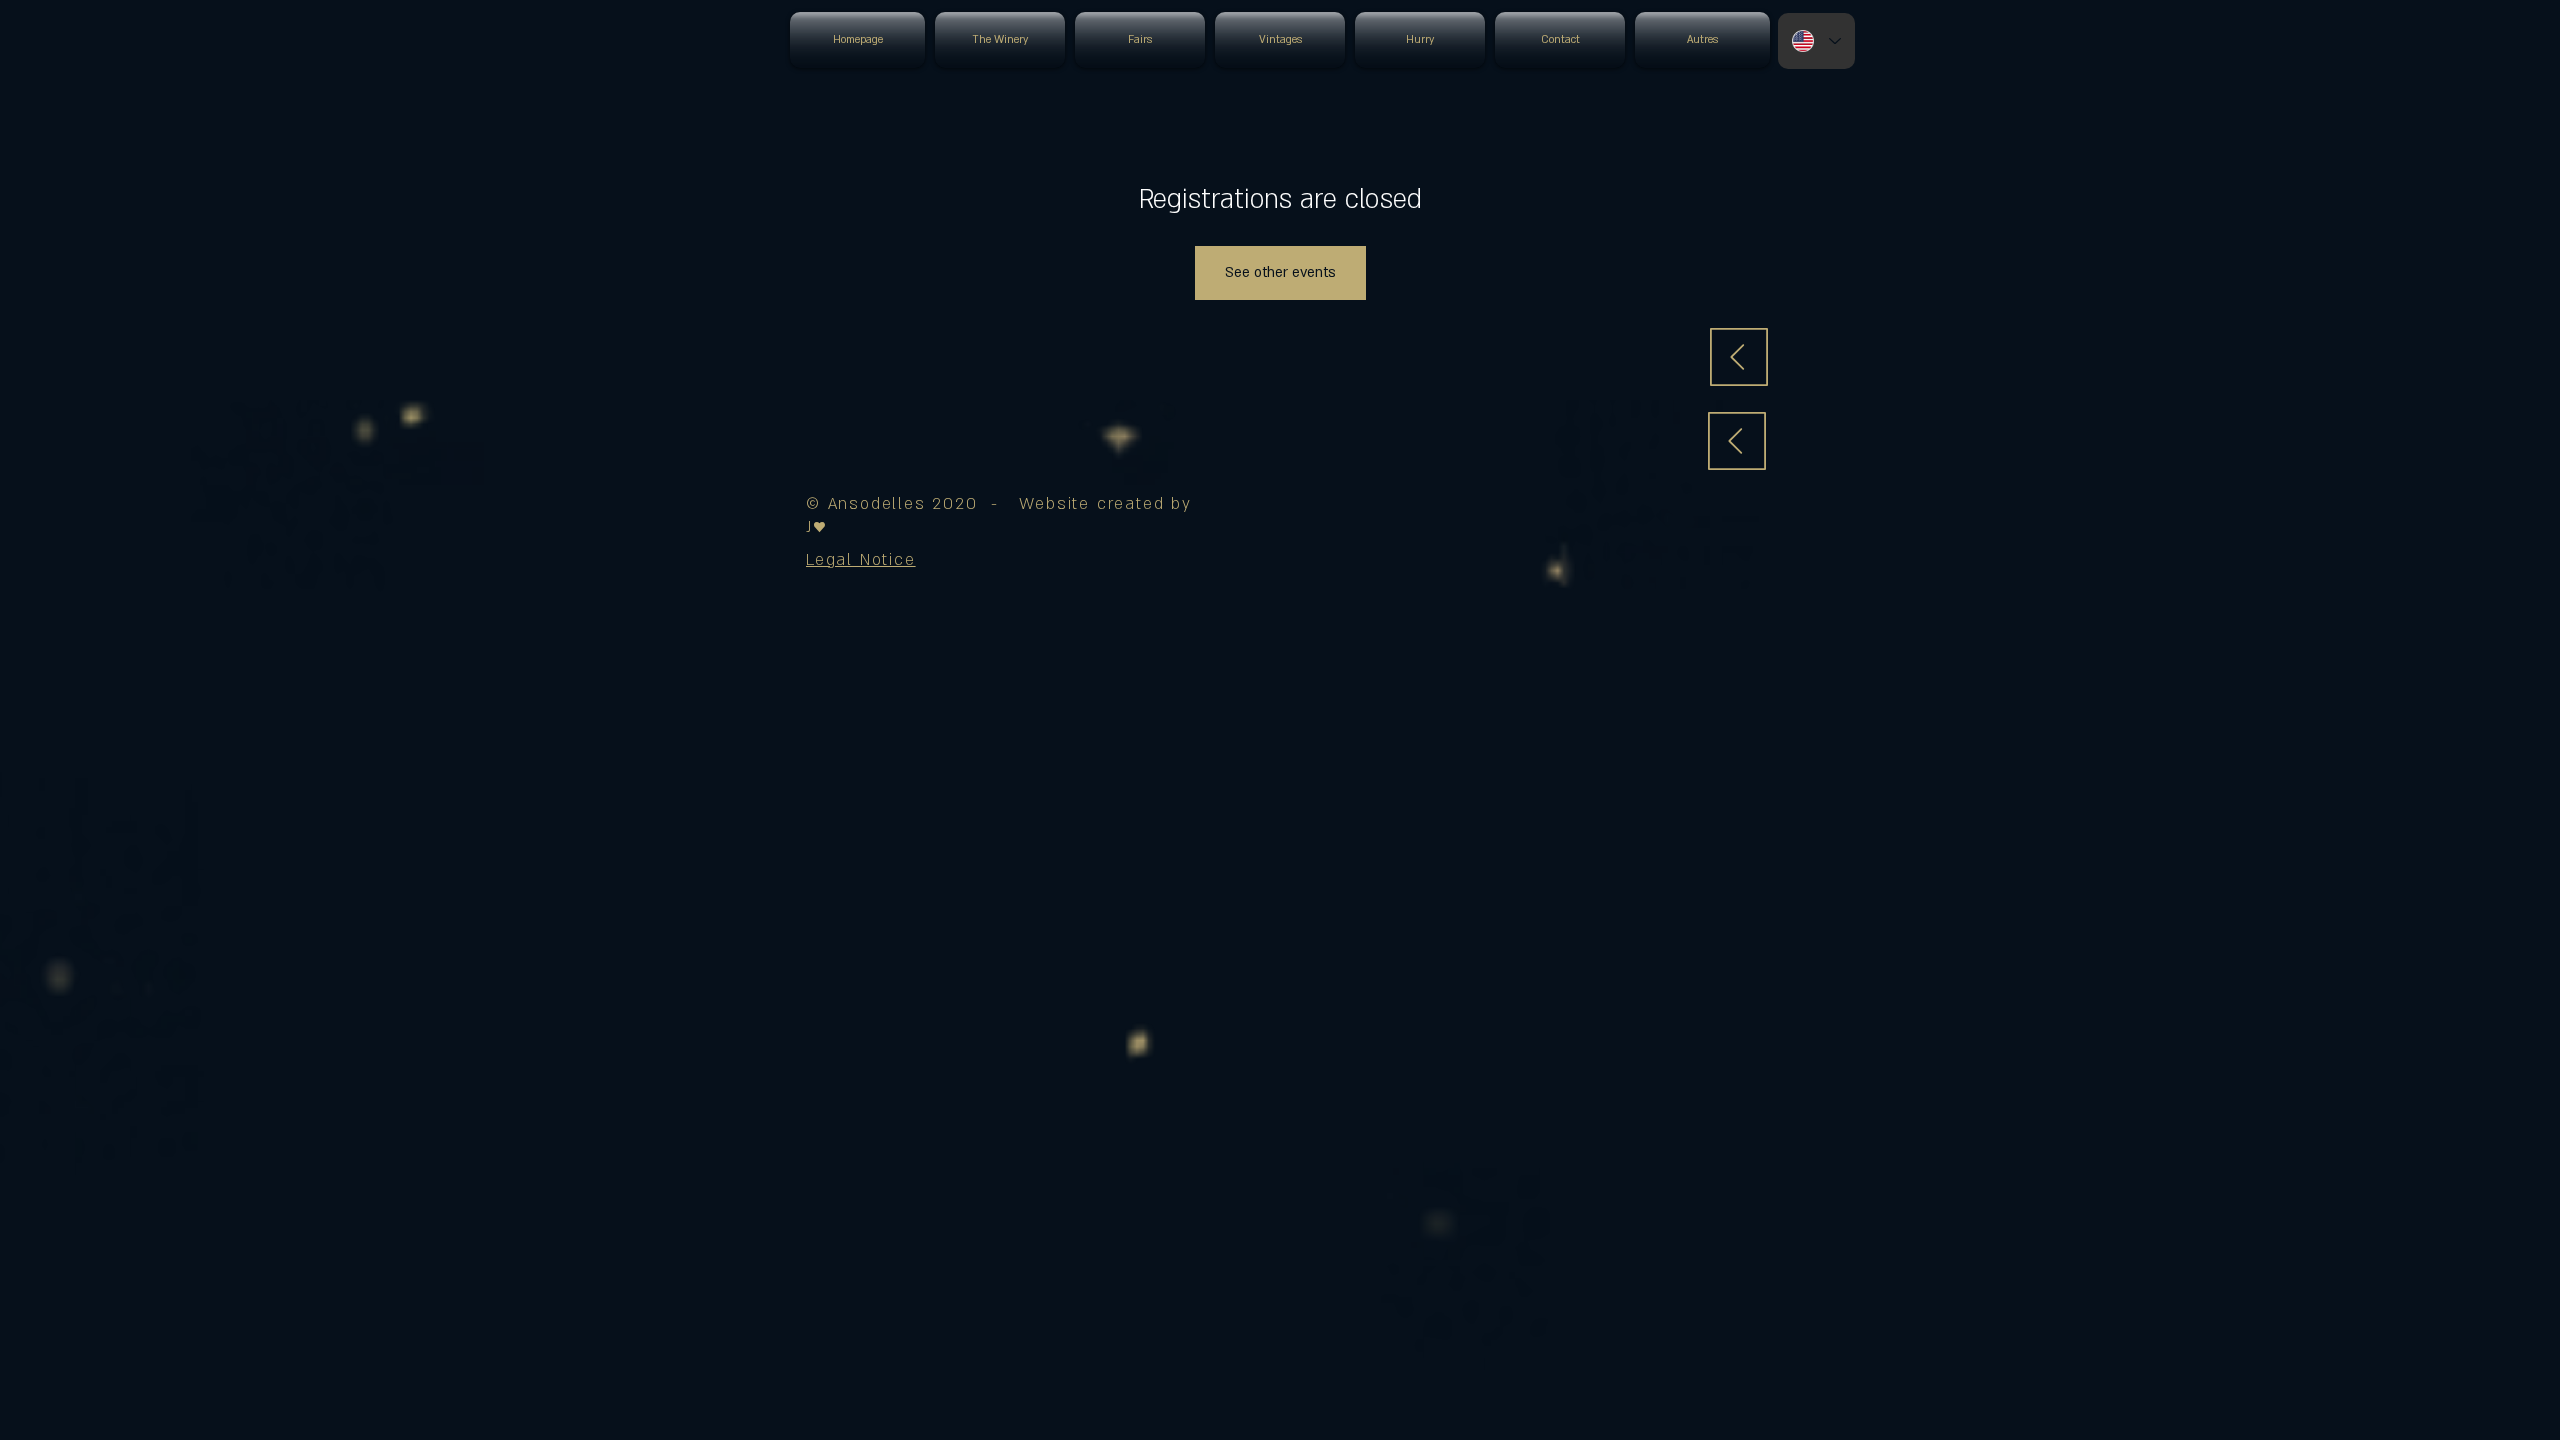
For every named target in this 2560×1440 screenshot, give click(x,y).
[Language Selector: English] (1816, 41)
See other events (1280, 272)
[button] (861, 560)
